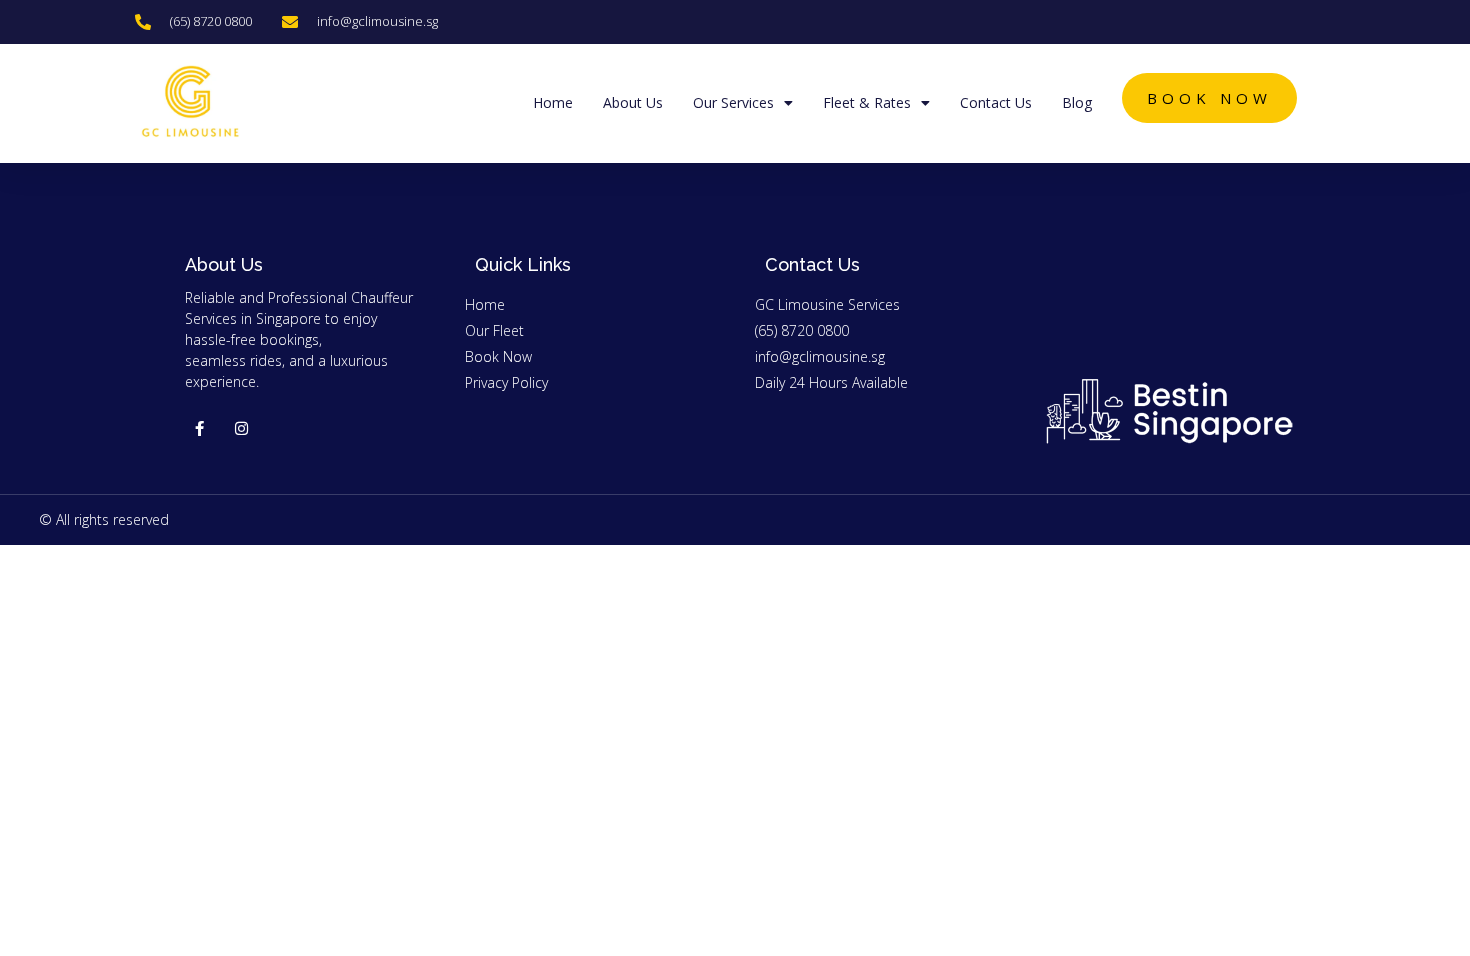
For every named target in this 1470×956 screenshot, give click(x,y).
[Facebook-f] (199, 428)
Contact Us (996, 102)
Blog (1077, 102)
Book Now (1209, 98)
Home (553, 102)
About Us (633, 102)
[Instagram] (241, 428)
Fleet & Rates (867, 102)
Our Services (733, 102)
